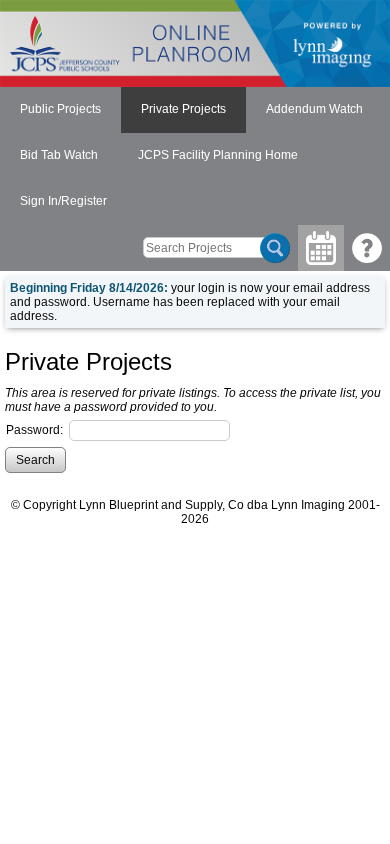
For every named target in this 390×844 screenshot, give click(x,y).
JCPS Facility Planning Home (218, 155)
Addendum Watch (314, 109)
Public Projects (60, 109)
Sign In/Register (63, 201)
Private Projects (183, 109)
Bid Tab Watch (59, 155)
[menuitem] (60, 110)
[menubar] (195, 156)
